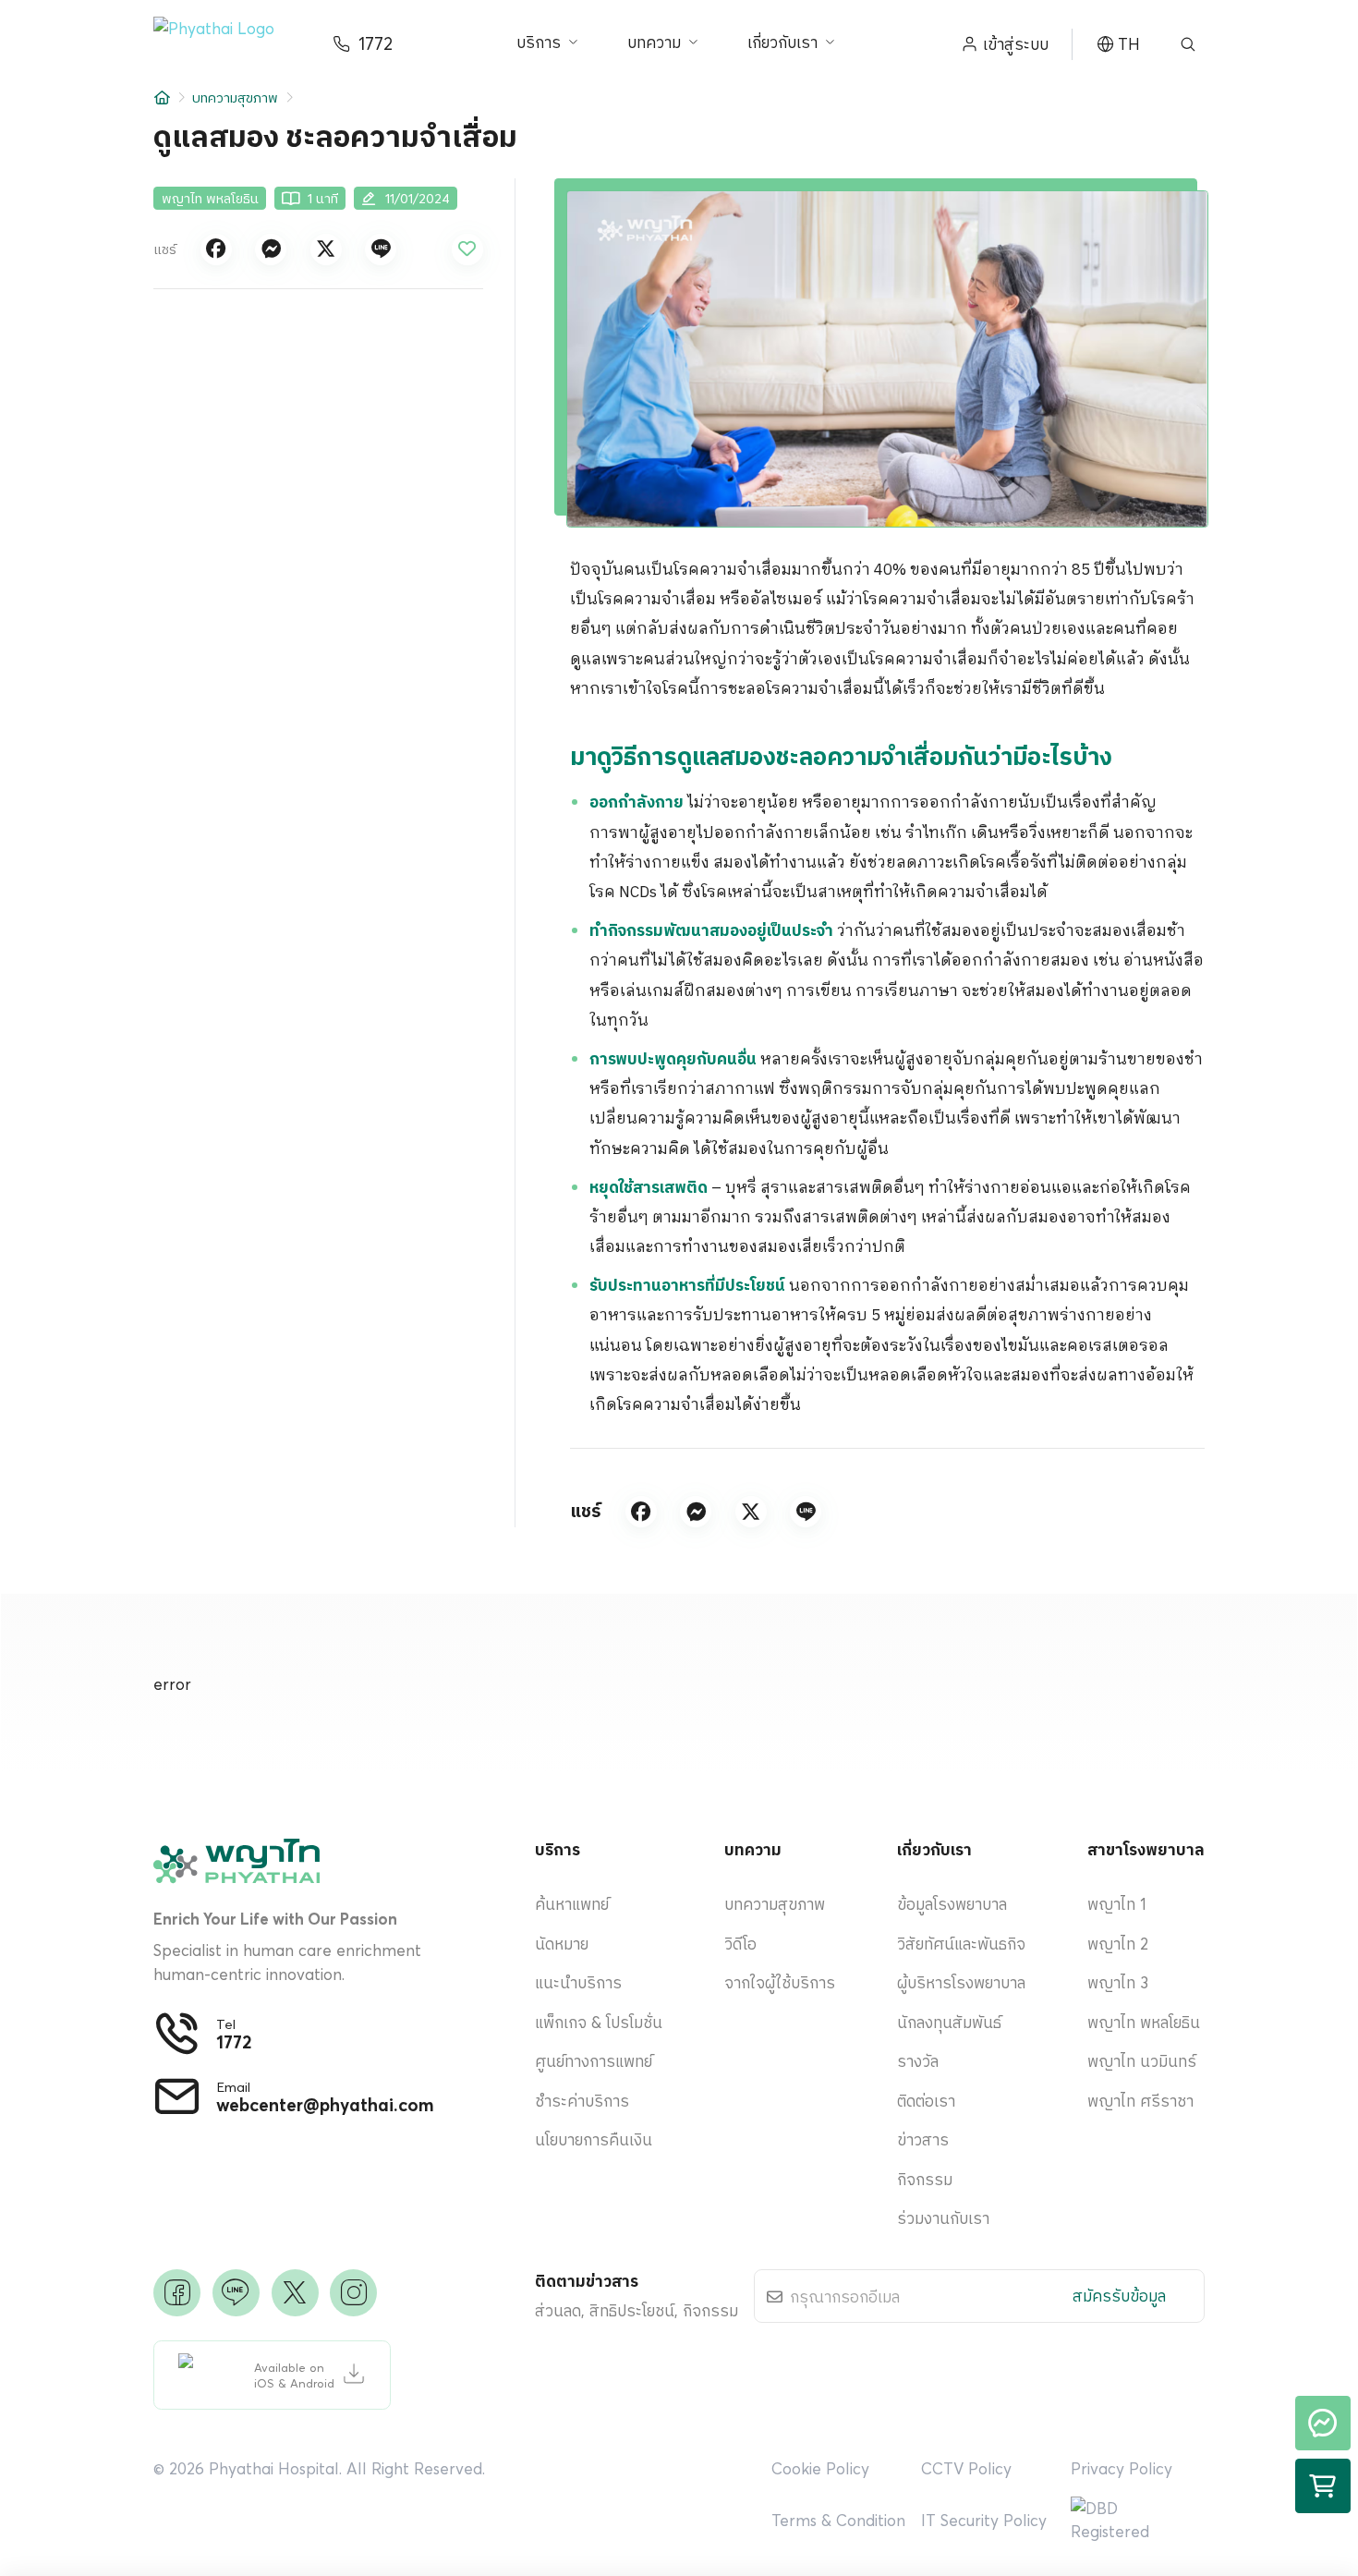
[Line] (236, 2293)
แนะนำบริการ (578, 1982)
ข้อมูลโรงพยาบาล (952, 1904)
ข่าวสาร (923, 2139)
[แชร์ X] (326, 249)
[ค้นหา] (1188, 44)
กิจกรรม (925, 2179)
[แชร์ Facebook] (216, 249)
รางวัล (918, 2061)
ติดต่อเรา (926, 2101)
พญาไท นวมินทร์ (1142, 2061)
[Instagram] (353, 2293)
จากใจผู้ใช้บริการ (780, 1982)
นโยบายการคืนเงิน (594, 2139)
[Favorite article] (467, 249)
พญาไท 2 (1118, 1944)
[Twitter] (295, 2293)
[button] (227, 45)
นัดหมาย (562, 1944)
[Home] (162, 97)
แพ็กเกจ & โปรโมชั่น (599, 2022)
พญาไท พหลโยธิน (1144, 2022)
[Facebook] (177, 2293)
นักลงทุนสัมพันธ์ (949, 2022)
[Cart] (1323, 2486)
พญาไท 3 (1118, 1982)
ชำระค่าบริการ (582, 2101)
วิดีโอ (740, 1944)
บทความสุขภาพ (235, 97)
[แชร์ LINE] (381, 249)
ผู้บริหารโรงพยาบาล (961, 1982)
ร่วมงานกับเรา (943, 2218)
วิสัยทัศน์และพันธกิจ (961, 1944)
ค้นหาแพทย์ (572, 1904)
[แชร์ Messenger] (271, 249)
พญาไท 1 (1117, 1904)
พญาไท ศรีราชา (1140, 2101)
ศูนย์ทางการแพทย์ (594, 2061)
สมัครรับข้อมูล (1119, 2296)
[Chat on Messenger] (1323, 2424)
